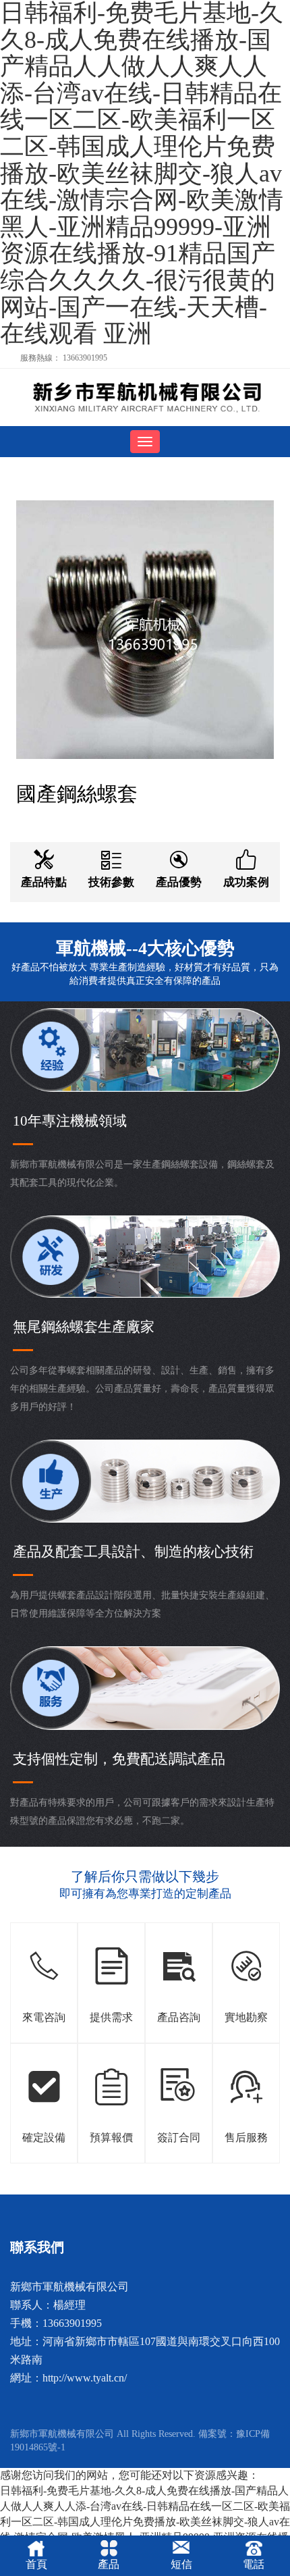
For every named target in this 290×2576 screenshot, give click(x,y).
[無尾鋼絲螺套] (145, 397)
